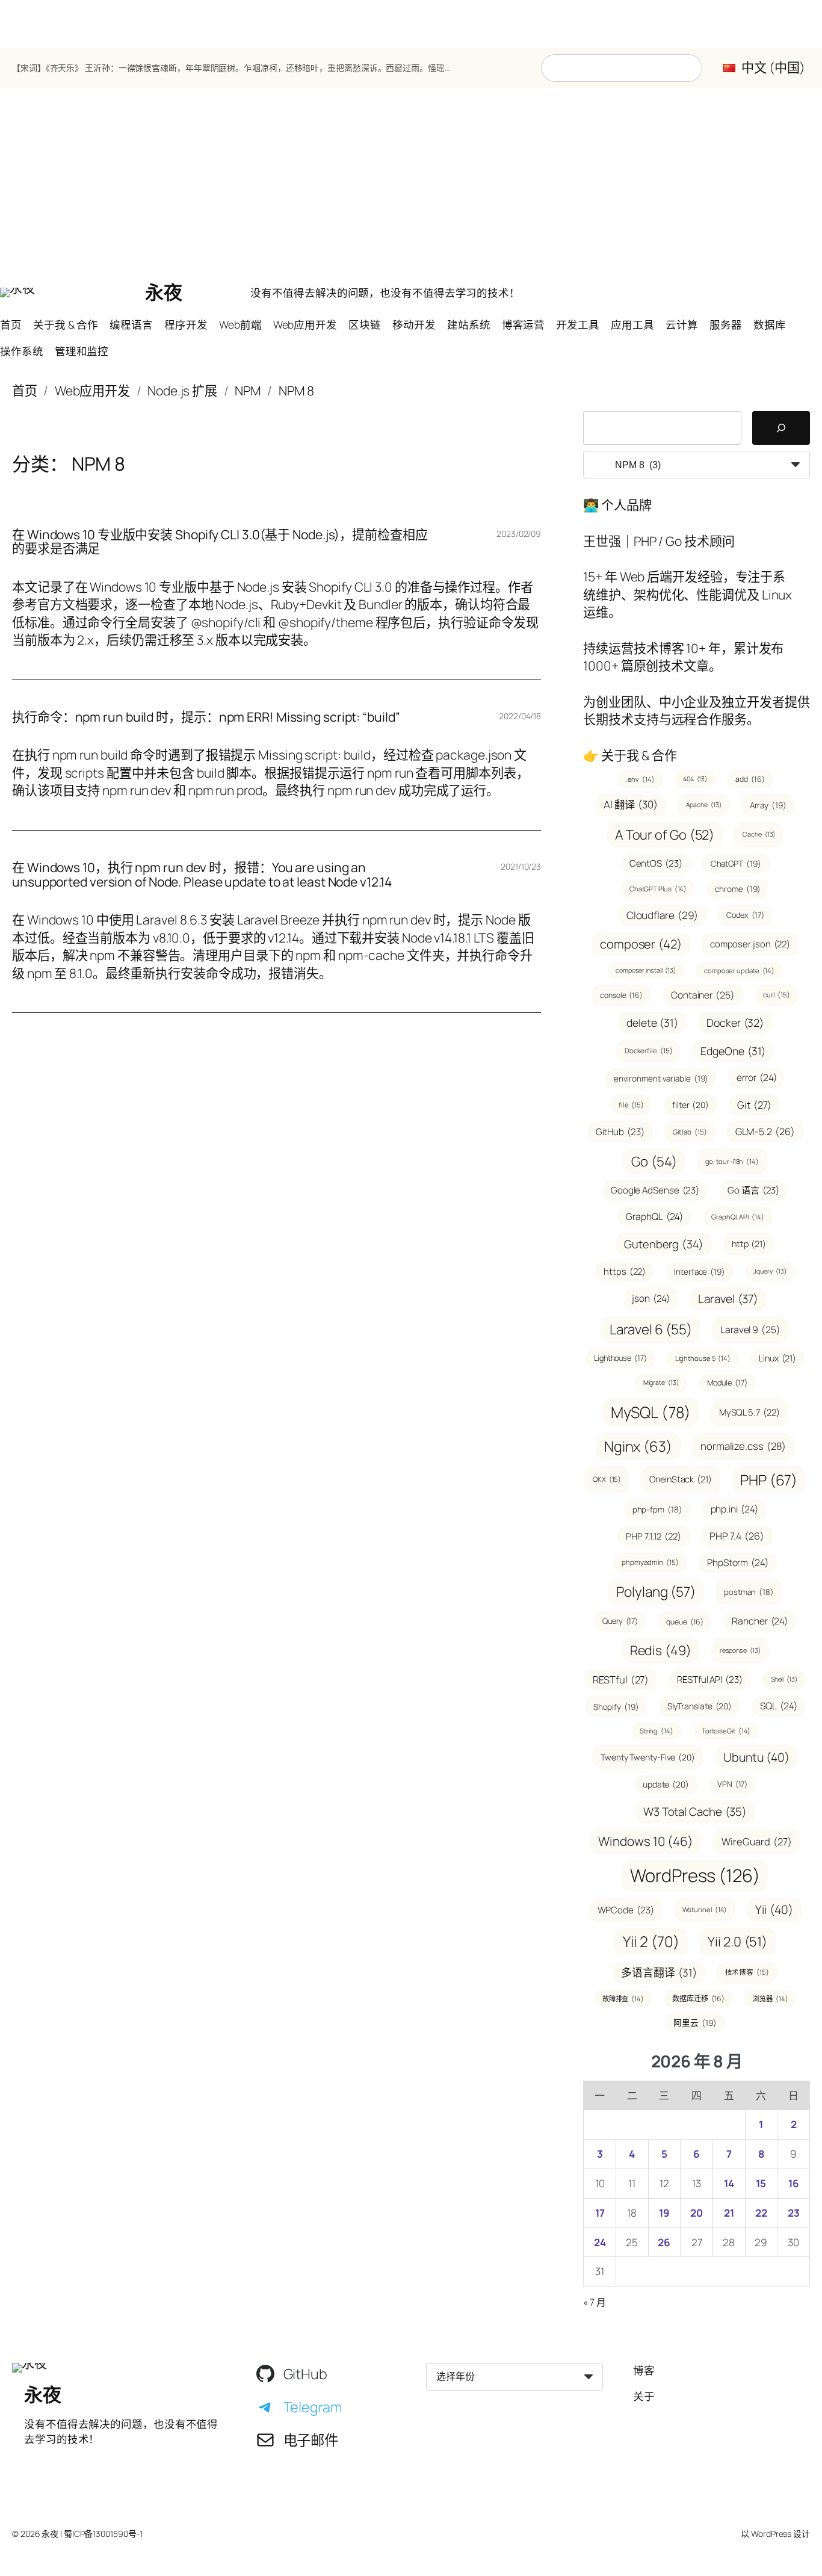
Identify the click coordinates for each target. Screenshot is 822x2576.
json (651, 1298)
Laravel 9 (750, 1330)
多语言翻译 (659, 1972)
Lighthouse (620, 1358)
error (756, 1077)
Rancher (760, 1621)
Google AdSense (655, 1190)
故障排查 (623, 1999)
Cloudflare (663, 915)
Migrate (661, 1382)
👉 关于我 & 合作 (630, 755)
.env (640, 779)
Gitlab (690, 1132)
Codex (745, 915)
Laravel (728, 1299)
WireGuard (757, 1841)
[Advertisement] (411, 184)
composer (641, 944)
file (631, 1105)
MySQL (651, 1412)
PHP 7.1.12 (654, 1536)
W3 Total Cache (695, 1812)
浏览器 (770, 1999)
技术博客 (747, 1972)
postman (749, 1592)
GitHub (620, 1132)
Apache (704, 805)
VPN (732, 1784)
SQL (778, 1706)
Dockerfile (649, 1051)
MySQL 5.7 (749, 1412)
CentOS (656, 863)
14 (729, 2183)
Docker (735, 1023)
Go (654, 1161)
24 (600, 2242)
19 (664, 2213)
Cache (759, 834)
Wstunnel (705, 1909)
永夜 (163, 292)
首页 (25, 391)
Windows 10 (646, 1841)
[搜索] (781, 428)
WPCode (626, 1910)
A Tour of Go (665, 835)
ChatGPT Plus (658, 889)
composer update (739, 971)
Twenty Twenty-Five (648, 1757)
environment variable (661, 1078)
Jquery (770, 1271)
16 (794, 2183)
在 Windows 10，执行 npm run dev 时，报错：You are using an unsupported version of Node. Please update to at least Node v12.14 (202, 875)
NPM (248, 391)
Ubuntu (756, 1757)
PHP (769, 1480)
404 (695, 779)
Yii (774, 1909)
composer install (646, 970)
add (750, 779)
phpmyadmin (650, 1562)
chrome (738, 889)
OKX (607, 1479)
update (666, 1784)
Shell (784, 1679)
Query (620, 1621)
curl (777, 995)
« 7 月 (595, 2302)
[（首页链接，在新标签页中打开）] (17, 293)
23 (794, 2213)
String (657, 1731)
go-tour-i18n (732, 1161)
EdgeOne (733, 1051)
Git (754, 1105)
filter (691, 1105)
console (621, 995)
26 (664, 2242)
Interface (700, 1271)
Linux (777, 1358)
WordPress (695, 1875)
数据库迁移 (698, 1999)
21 (729, 2213)
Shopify (616, 1707)
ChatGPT (736, 863)
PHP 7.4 (737, 1536)
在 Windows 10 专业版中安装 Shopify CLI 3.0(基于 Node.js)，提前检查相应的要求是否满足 (220, 542)
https (625, 1271)
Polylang (656, 1592)
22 (761, 2213)
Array (768, 805)
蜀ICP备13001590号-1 (103, 2534)
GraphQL (654, 1216)
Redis (661, 1650)
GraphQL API (738, 1217)
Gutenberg (664, 1244)
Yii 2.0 (737, 1942)
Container (703, 995)
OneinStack (681, 1479)
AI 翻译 (630, 804)
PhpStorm (738, 1562)
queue (685, 1622)
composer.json (750, 944)
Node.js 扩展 (182, 391)
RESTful (621, 1680)
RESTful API (710, 1680)
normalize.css (743, 1446)
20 (697, 2213)
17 (600, 2213)
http (749, 1244)
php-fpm (657, 1509)
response (740, 1650)
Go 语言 (753, 1190)
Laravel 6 (651, 1329)
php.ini (734, 1509)
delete (652, 1023)
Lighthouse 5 (703, 1358)
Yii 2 (651, 1941)
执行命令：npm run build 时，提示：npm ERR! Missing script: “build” (206, 717)
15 (761, 2183)
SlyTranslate (700, 1706)
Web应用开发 (92, 391)
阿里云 (695, 2023)
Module (727, 1382)
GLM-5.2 (765, 1132)
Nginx (638, 1446)
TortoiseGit (726, 1731)
